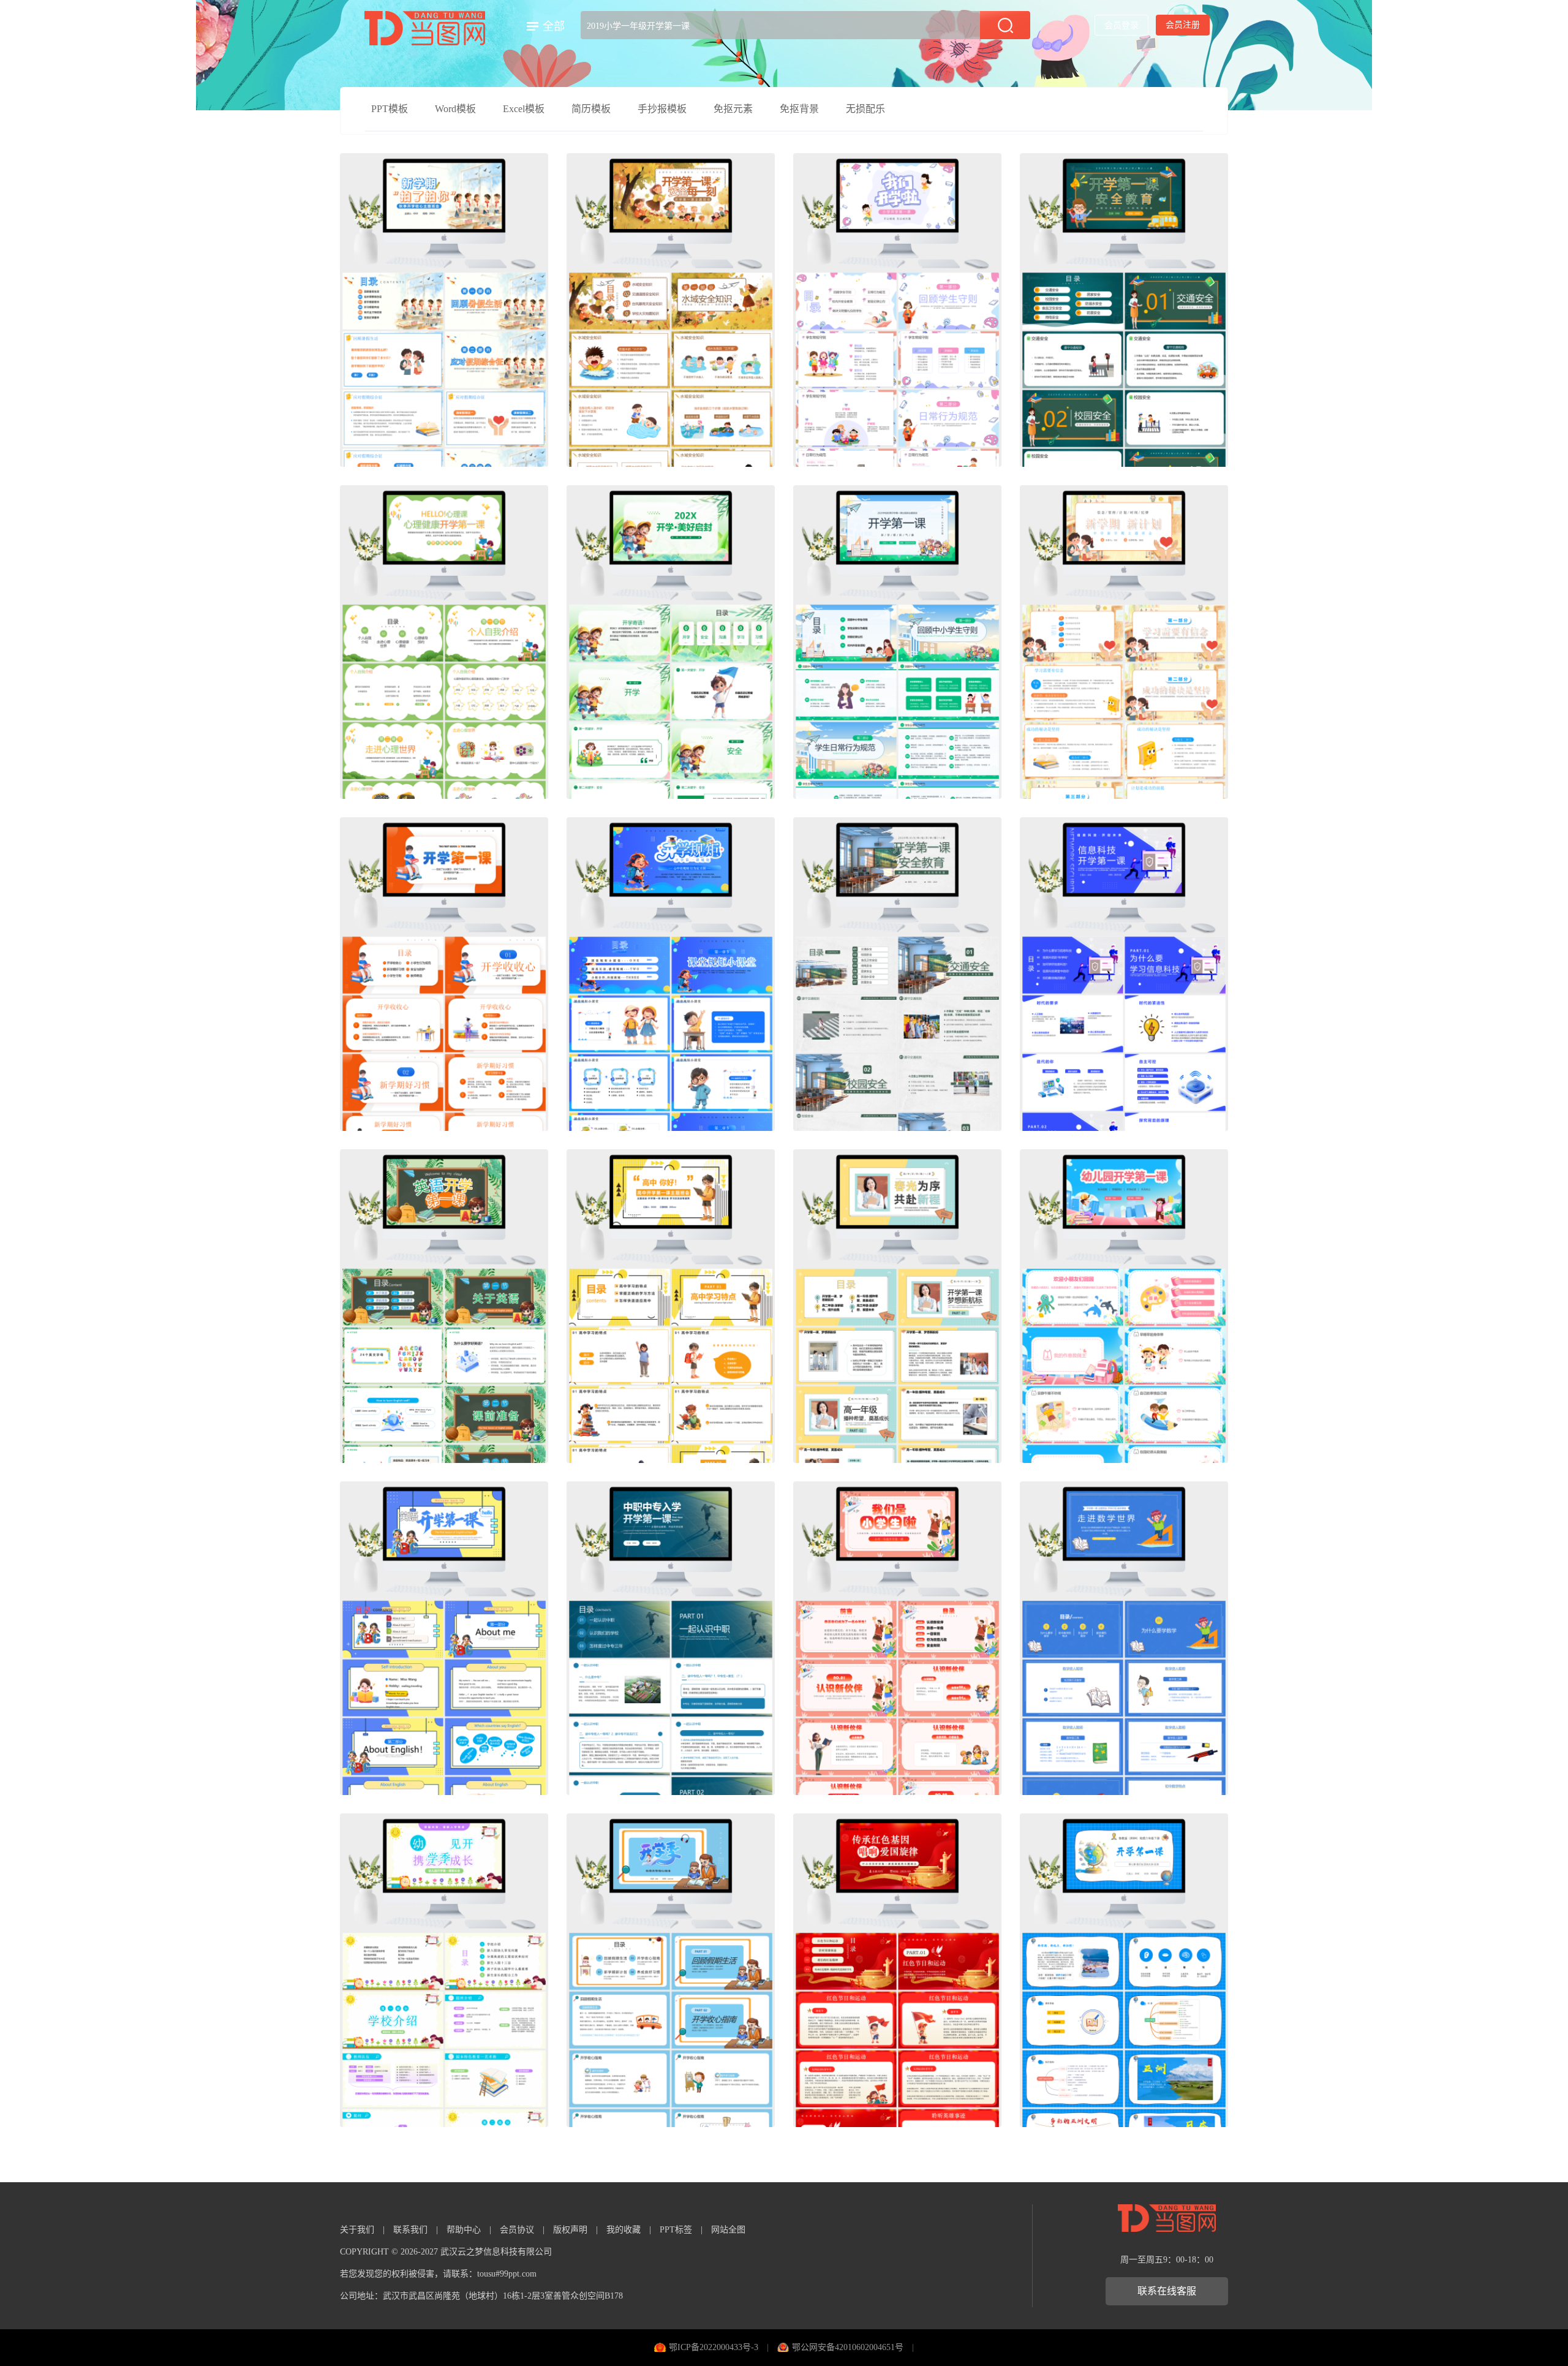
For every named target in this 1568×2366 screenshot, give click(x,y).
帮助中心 (464, 2230)
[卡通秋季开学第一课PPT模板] (671, 642)
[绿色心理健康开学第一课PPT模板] (444, 642)
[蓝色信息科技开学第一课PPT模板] (1124, 974)
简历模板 (591, 109)
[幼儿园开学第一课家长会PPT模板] (444, 1970)
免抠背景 (799, 109)
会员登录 (1121, 25)
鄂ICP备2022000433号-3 (714, 2347)
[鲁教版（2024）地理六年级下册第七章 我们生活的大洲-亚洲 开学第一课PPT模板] (1124, 1970)
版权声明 (570, 2230)
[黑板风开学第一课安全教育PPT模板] (1124, 310)
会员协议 (517, 2230)
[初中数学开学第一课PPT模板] (1124, 1638)
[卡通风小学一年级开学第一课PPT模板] (897, 1638)
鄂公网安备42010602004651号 (848, 2347)
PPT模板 (390, 109)
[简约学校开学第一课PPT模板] (444, 974)
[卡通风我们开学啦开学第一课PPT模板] (897, 310)
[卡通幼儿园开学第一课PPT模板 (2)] (1124, 1306)
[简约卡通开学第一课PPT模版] (1124, 642)
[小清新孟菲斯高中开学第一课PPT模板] (897, 1306)
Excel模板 (524, 109)
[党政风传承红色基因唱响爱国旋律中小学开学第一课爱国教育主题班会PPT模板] (897, 1970)
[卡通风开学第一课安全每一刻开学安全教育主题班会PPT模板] (671, 310)
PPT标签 (676, 2230)
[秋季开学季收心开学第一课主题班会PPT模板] (671, 1970)
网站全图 (728, 2230)
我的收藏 (624, 2230)
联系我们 (410, 2230)
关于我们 (357, 2230)
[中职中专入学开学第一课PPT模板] (671, 1638)
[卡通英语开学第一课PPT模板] (444, 1306)
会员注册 (1183, 25)
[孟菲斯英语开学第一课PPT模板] (444, 1638)
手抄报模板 (662, 109)
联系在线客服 (1167, 2291)
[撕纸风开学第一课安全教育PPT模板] (897, 974)
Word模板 (455, 109)
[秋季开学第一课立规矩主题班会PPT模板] (897, 642)
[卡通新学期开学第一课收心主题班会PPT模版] (444, 310)
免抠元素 (733, 109)
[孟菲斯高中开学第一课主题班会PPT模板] (671, 1306)
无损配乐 (865, 109)
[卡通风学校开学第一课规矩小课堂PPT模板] (671, 974)
